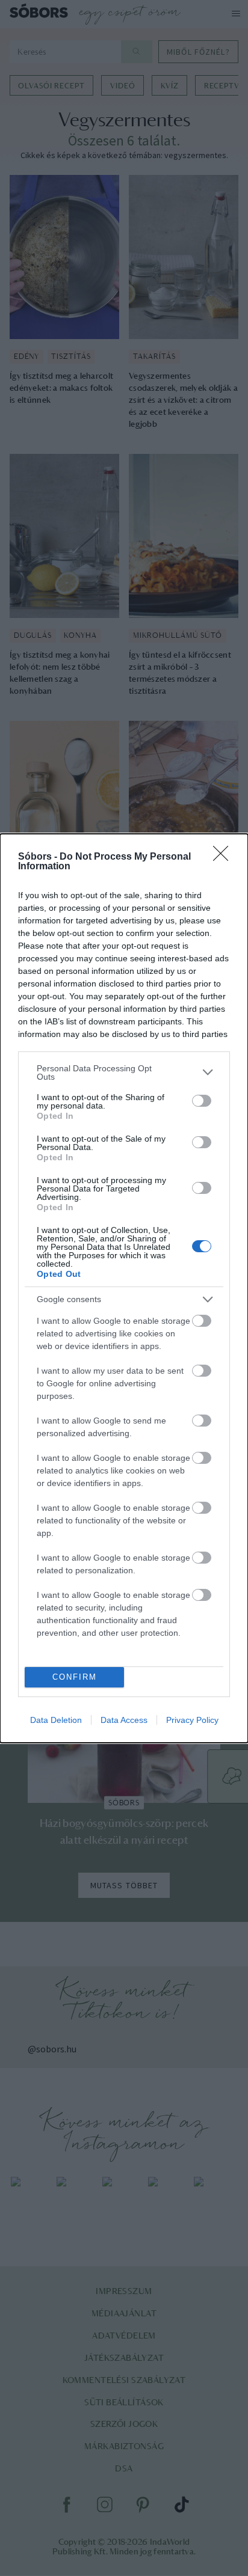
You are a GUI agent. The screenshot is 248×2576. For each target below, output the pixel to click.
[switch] (202, 1101)
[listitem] (124, 1072)
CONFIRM (75, 1677)
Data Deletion (56, 1720)
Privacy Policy (192, 1720)
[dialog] (124, 1288)
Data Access (124, 1720)
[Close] (225, 857)
